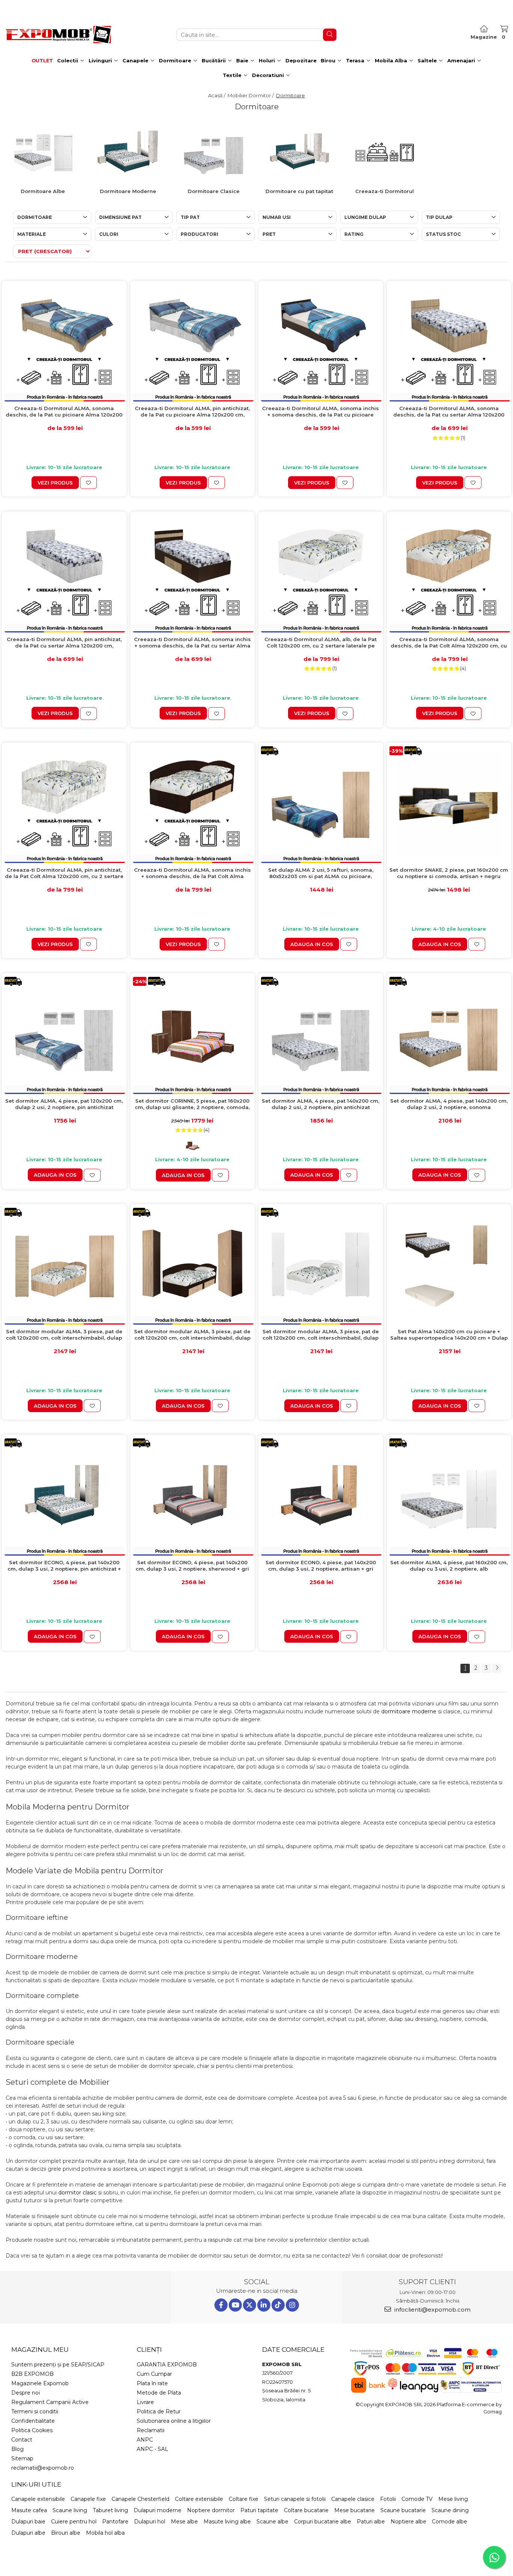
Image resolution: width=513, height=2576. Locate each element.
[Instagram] (292, 2305)
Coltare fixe (244, 2499)
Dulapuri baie (28, 2522)
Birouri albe (66, 2533)
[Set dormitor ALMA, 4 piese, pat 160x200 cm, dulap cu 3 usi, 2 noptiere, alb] (449, 1497)
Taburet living (110, 2510)
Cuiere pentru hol (74, 2522)
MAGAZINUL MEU (40, 2350)
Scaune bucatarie (403, 2510)
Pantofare (115, 2522)
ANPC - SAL (152, 2449)
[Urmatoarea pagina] (497, 1668)
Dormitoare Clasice (214, 191)
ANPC (145, 2440)
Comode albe (450, 2522)
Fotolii (388, 2499)
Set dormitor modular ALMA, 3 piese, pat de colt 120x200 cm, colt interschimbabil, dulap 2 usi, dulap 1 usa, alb (321, 1335)
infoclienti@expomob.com (432, 2310)
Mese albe (184, 2522)
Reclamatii (151, 2430)
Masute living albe (227, 2522)
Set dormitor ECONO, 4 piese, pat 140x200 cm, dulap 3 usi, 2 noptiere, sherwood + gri (192, 1566)
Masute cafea (29, 2510)
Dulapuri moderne (158, 2510)
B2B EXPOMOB (32, 2374)
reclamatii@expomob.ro (43, 2468)
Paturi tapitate (259, 2510)
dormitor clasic (77, 2193)
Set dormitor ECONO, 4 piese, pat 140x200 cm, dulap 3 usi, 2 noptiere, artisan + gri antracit (321, 1566)
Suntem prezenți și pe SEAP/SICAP (58, 2365)
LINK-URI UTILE (36, 2484)
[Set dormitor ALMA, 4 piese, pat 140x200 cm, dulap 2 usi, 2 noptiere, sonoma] (449, 1035)
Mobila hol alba (105, 2533)
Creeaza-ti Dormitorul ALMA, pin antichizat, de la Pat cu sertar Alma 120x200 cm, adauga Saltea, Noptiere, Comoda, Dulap (64, 643)
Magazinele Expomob (40, 2383)
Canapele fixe (88, 2499)
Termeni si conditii (35, 2412)
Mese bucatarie (355, 2510)
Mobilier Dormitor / (251, 95)
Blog (17, 2449)
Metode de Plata (159, 2393)
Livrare (145, 2402)
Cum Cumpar (154, 2374)
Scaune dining (450, 2510)
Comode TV (417, 2499)
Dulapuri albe (28, 2533)
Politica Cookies (32, 2430)
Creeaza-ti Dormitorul (385, 191)
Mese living (453, 2499)
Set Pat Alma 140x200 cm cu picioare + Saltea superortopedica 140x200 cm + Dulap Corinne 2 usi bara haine (449, 1335)
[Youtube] (235, 2305)
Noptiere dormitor (211, 2510)
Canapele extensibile (38, 2499)
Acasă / (217, 95)
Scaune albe (272, 2522)
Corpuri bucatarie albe (323, 2522)
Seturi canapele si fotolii (295, 2499)
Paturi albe (371, 2522)
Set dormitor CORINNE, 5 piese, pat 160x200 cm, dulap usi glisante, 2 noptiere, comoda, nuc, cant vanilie (192, 1104)
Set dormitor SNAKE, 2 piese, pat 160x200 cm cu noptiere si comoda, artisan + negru (449, 873)
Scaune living (70, 2510)
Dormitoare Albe (43, 191)
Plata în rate (152, 2383)
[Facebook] (221, 2305)
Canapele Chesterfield (140, 2499)
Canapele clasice (353, 2499)
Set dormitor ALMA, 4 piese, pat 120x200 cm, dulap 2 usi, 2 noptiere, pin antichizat (64, 1104)
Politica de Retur (159, 2412)
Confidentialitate (33, 2421)
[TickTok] (278, 2305)
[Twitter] (250, 2305)
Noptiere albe (408, 2522)
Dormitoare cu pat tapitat (299, 191)
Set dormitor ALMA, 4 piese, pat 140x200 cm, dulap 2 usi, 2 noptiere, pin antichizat (321, 1104)
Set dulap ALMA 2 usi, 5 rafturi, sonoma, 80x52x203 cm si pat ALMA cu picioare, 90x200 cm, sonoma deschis (321, 873)
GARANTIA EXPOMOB (167, 2365)
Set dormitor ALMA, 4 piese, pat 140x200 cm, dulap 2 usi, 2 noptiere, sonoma (449, 1104)
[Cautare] (330, 35)
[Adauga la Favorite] (88, 483)
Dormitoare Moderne (128, 191)
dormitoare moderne (409, 1711)
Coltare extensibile (199, 2499)
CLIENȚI (149, 2350)
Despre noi (26, 2393)
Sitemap (22, 2458)
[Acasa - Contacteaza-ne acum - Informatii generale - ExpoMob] (58, 35)
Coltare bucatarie (306, 2510)
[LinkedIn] (264, 2305)
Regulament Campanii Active (50, 2402)
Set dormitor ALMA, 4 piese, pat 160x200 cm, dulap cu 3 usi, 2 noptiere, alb (449, 1566)
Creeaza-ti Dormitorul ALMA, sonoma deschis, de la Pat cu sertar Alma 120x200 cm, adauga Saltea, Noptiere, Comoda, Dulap (449, 412)
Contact (22, 2440)
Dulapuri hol (150, 2522)
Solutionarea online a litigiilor (174, 2421)
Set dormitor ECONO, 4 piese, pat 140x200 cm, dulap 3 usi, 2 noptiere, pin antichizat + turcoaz (64, 1566)
